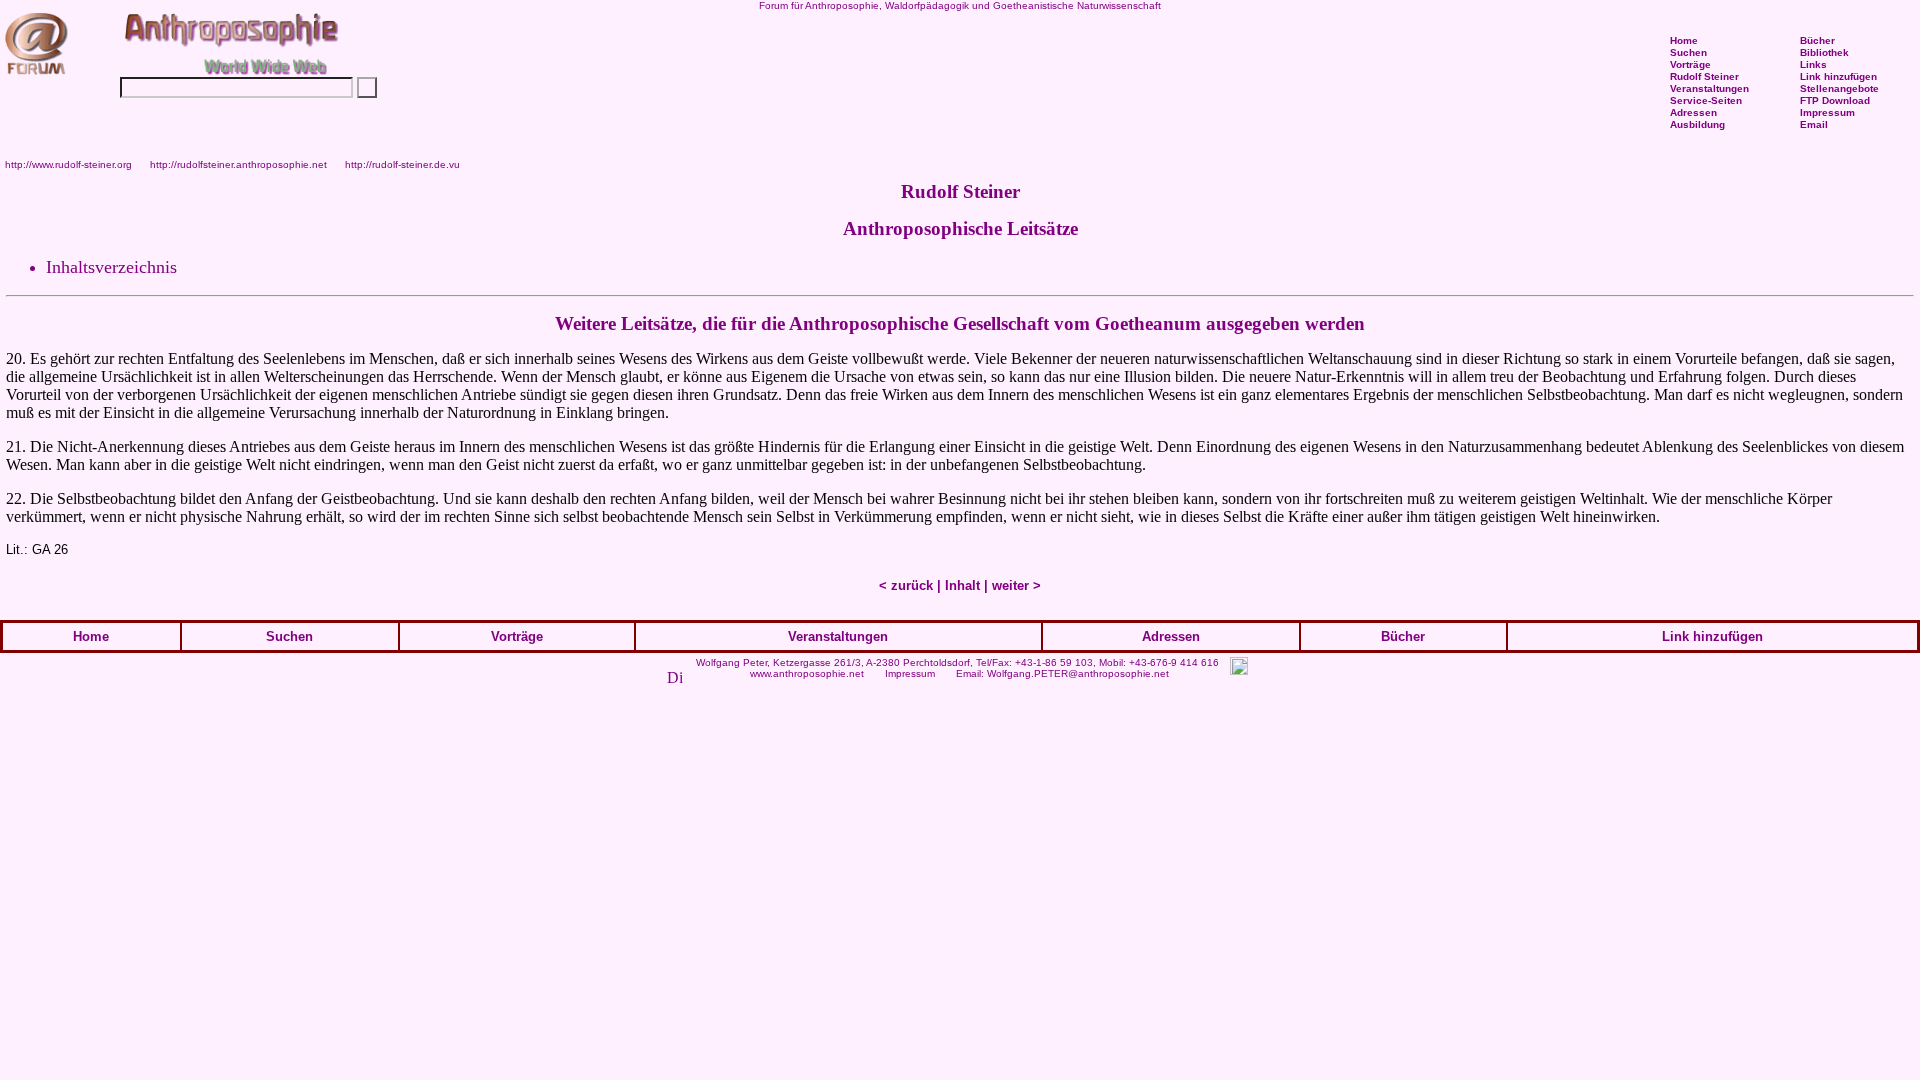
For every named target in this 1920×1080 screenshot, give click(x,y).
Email (1814, 124)
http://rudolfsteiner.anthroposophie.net (238, 164)
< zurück (906, 585)
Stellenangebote (1839, 88)
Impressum (910, 673)
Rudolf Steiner (1704, 76)
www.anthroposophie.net (807, 673)
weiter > (1016, 585)
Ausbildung (1697, 124)
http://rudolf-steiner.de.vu (402, 164)
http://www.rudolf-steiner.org (68, 164)
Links (1813, 64)
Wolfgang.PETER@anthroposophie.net (1078, 673)
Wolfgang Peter (731, 662)
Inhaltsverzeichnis (111, 267)
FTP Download (1835, 100)
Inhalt (962, 585)
